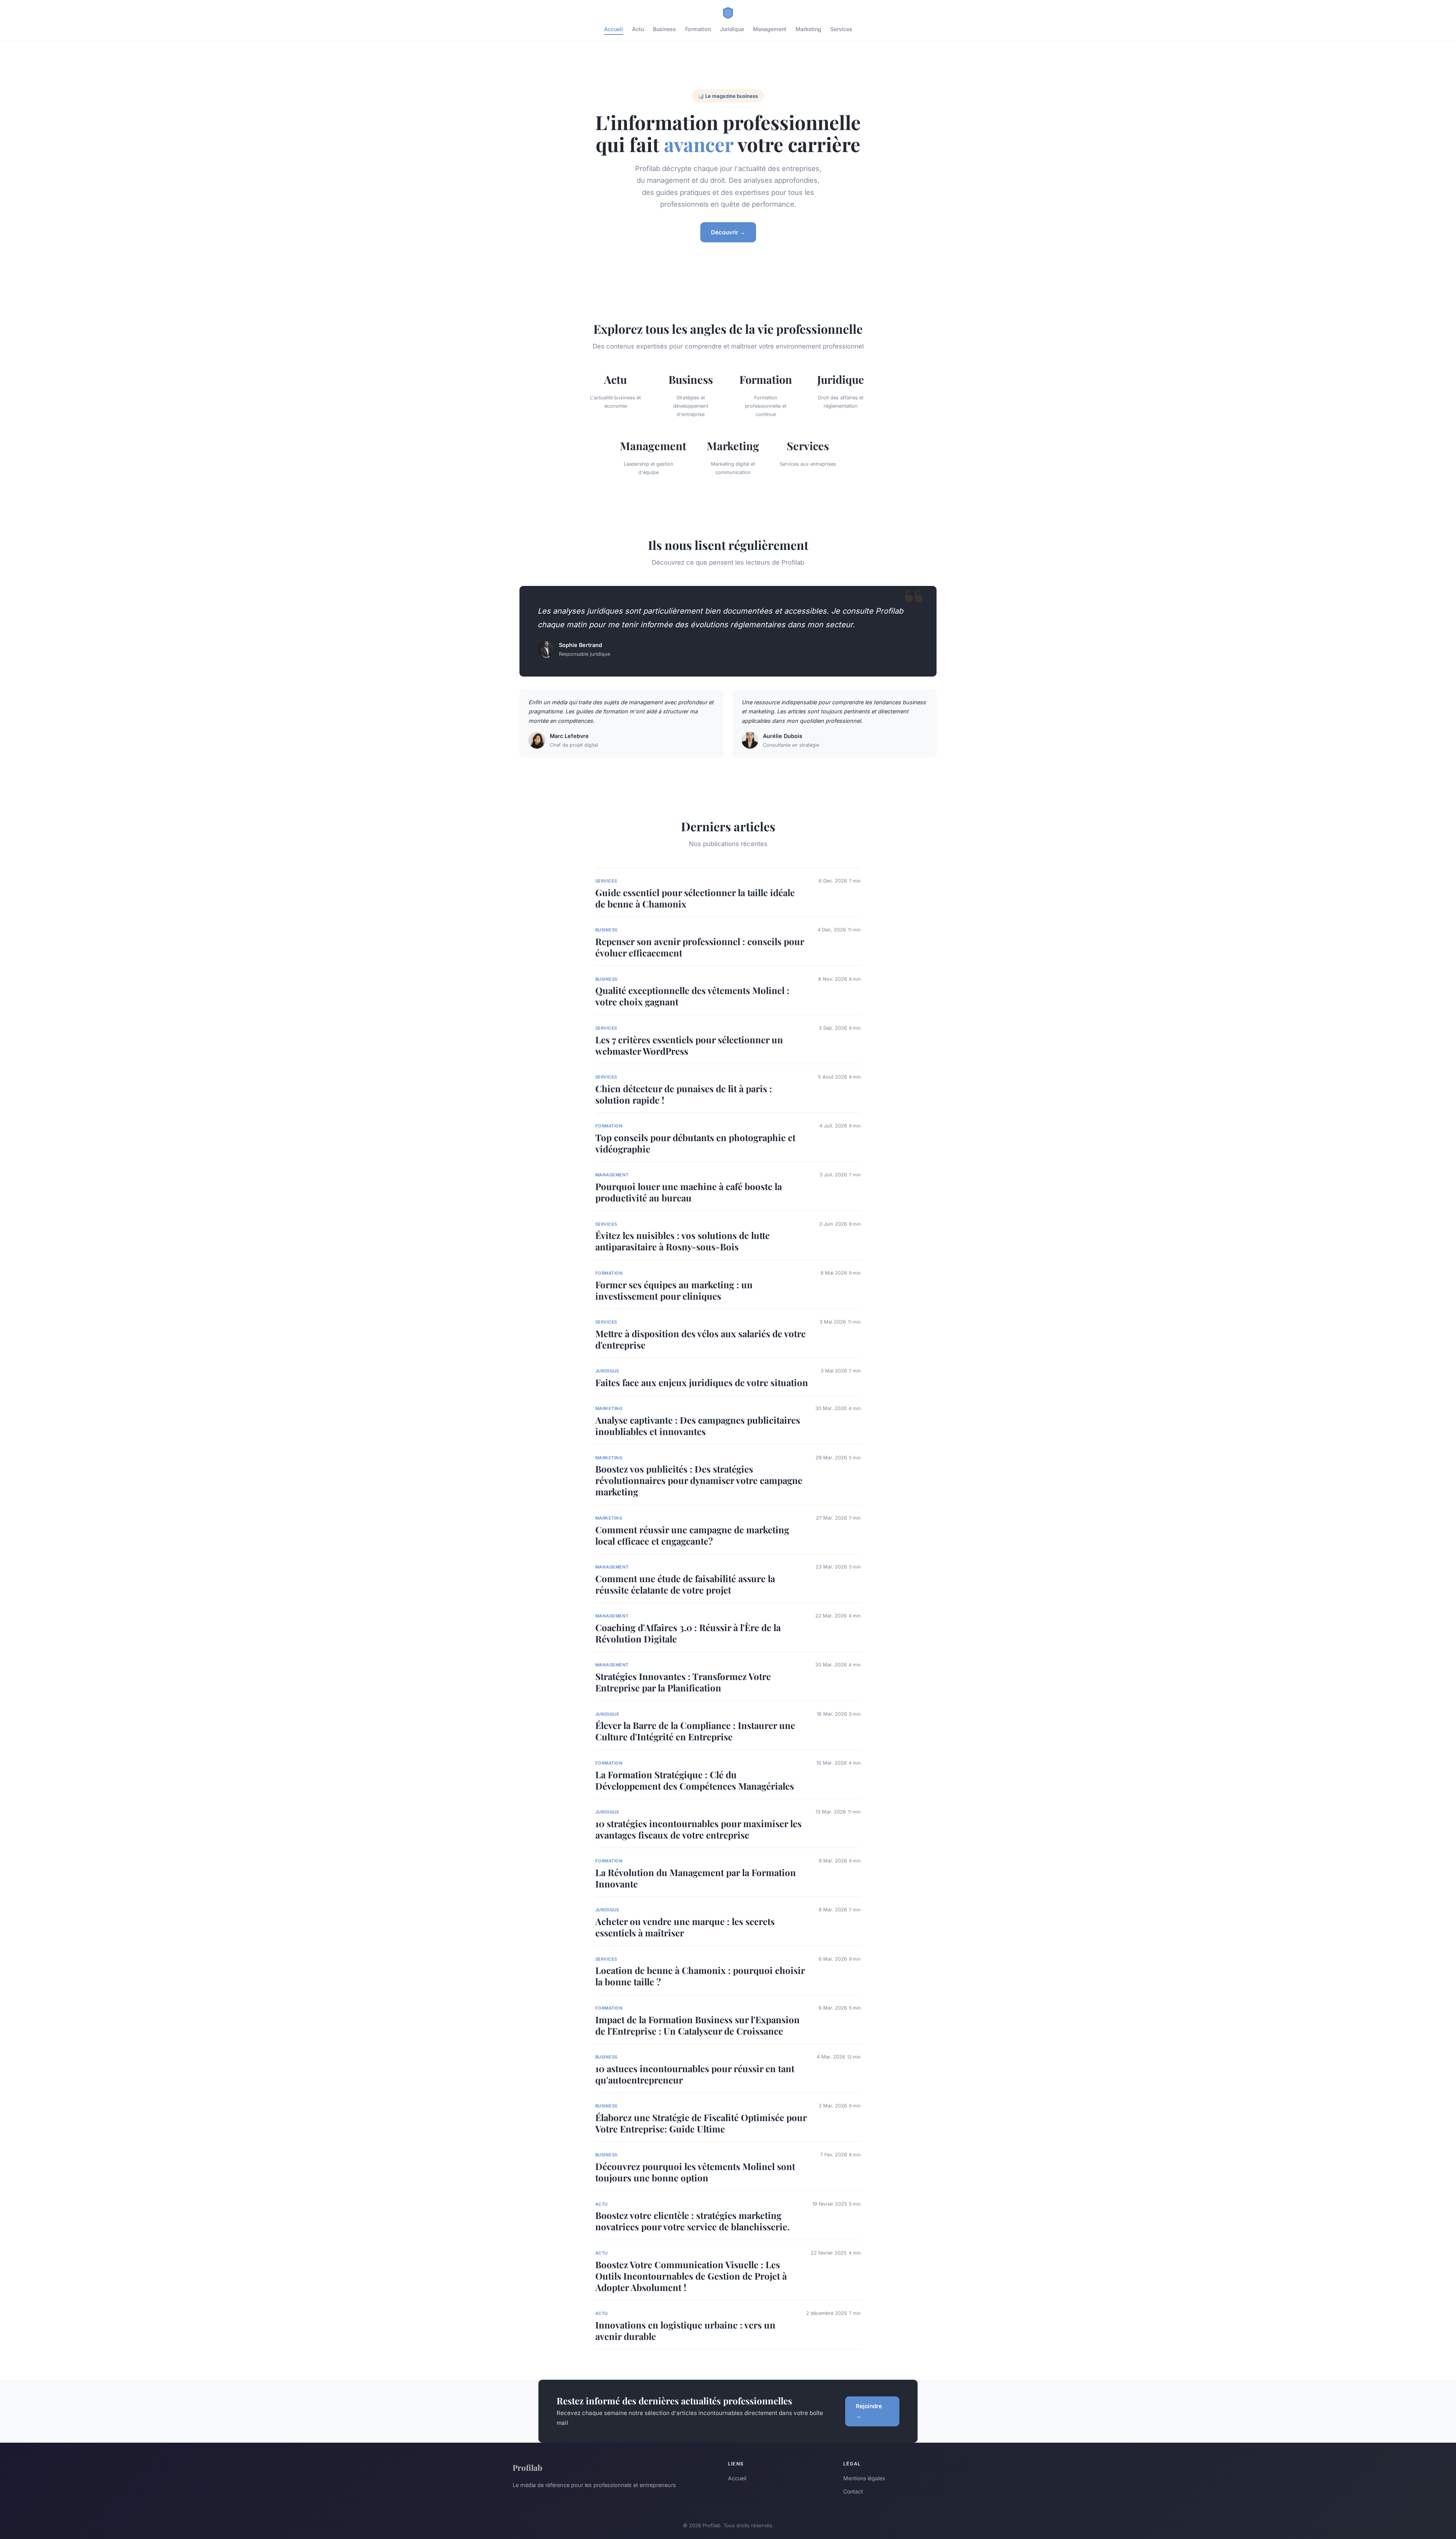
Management (770, 29)
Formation (698, 29)
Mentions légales (864, 2478)
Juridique (732, 29)
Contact (853, 2491)
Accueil (613, 29)
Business (664, 29)
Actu (638, 29)
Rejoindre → (869, 2411)
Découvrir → (728, 232)
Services (841, 29)
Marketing (808, 29)
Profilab (527, 2467)
